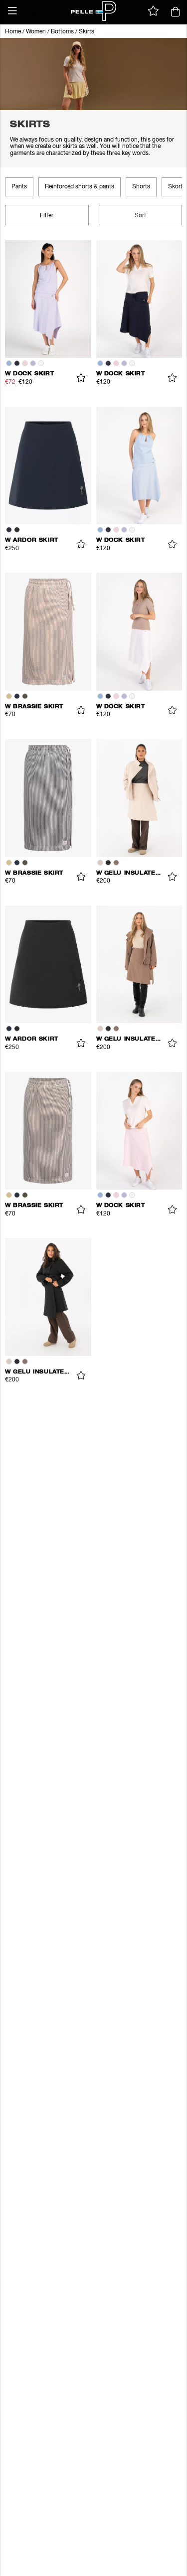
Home (13, 32)
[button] (12, 11)
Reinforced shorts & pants (80, 187)
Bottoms (62, 32)
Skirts (87, 32)
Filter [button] (47, 216)
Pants (19, 187)
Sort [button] (140, 216)
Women (36, 32)
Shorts (141, 187)
